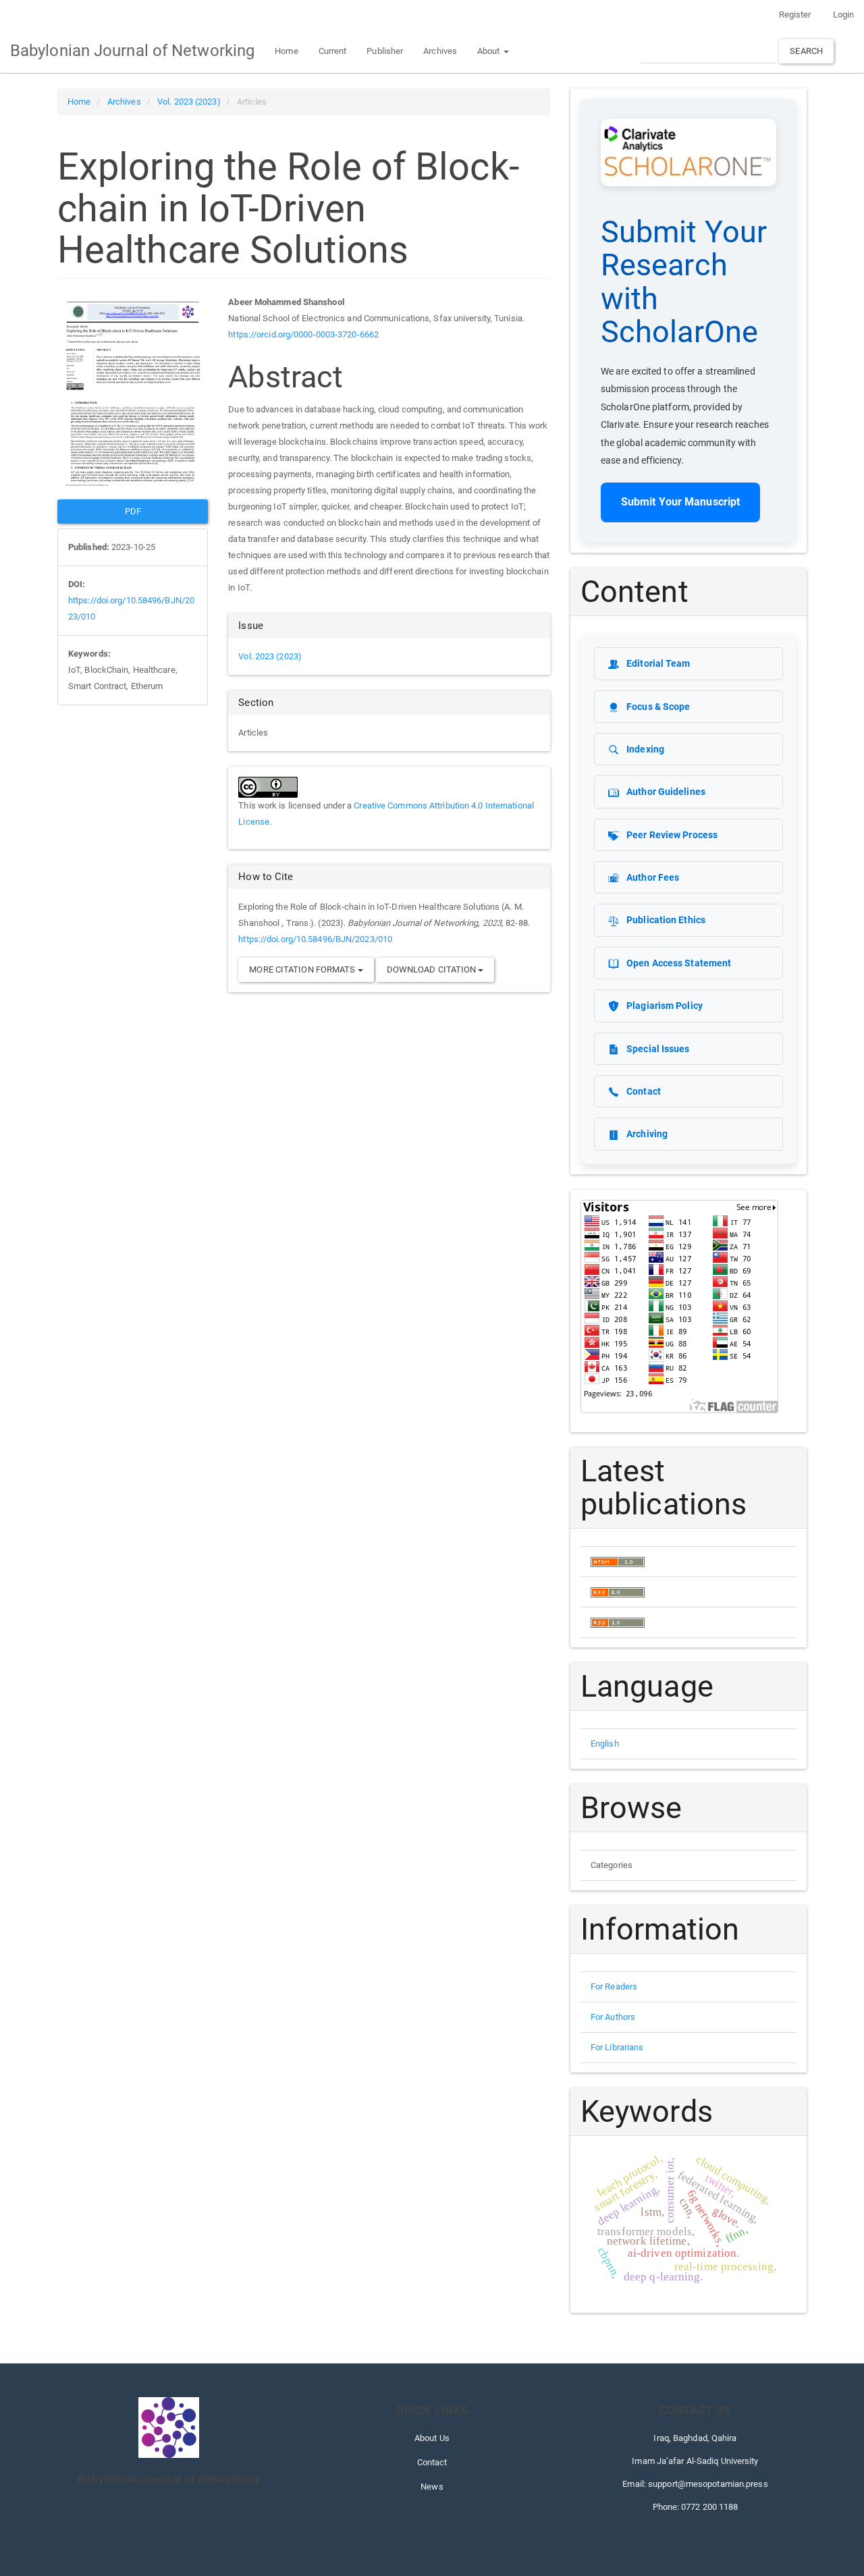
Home (286, 51)
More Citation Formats (303, 969)
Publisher (385, 51)
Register (795, 15)
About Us (432, 2438)
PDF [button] (133, 511)
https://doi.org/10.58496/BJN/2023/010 (315, 939)
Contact (432, 2462)
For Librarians (617, 2047)
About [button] (490, 51)
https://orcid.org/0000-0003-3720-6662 (303, 334)
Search (806, 51)
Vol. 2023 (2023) (189, 102)
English (605, 1744)
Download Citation (433, 969)
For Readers (614, 1986)
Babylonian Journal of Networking (132, 51)
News (432, 2487)
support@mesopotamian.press (708, 2484)
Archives (440, 51)
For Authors (613, 2017)
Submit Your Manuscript (680, 502)
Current (333, 51)
